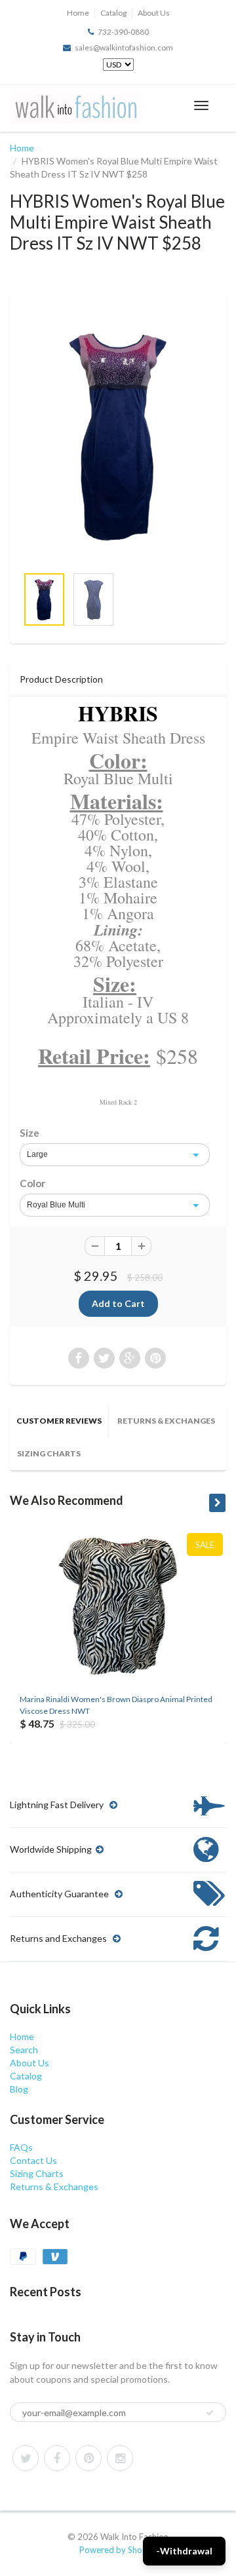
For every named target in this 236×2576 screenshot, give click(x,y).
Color (32, 1183)
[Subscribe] (210, 2413)
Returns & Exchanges (166, 1421)
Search (24, 2050)
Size (29, 1133)
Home (78, 13)
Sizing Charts (49, 1453)
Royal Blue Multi (56, 1205)
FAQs (21, 2147)
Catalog (113, 13)
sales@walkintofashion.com (124, 47)
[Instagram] (120, 2458)
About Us (154, 13)
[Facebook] (57, 2458)
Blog (19, 2089)
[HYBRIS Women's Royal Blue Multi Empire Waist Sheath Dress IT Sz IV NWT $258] (118, 435)
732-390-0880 (123, 32)
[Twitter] (26, 2458)
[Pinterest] (88, 2458)
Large (37, 1154)
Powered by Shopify (118, 2550)
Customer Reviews (59, 1421)
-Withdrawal (184, 2551)
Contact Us (33, 2160)
